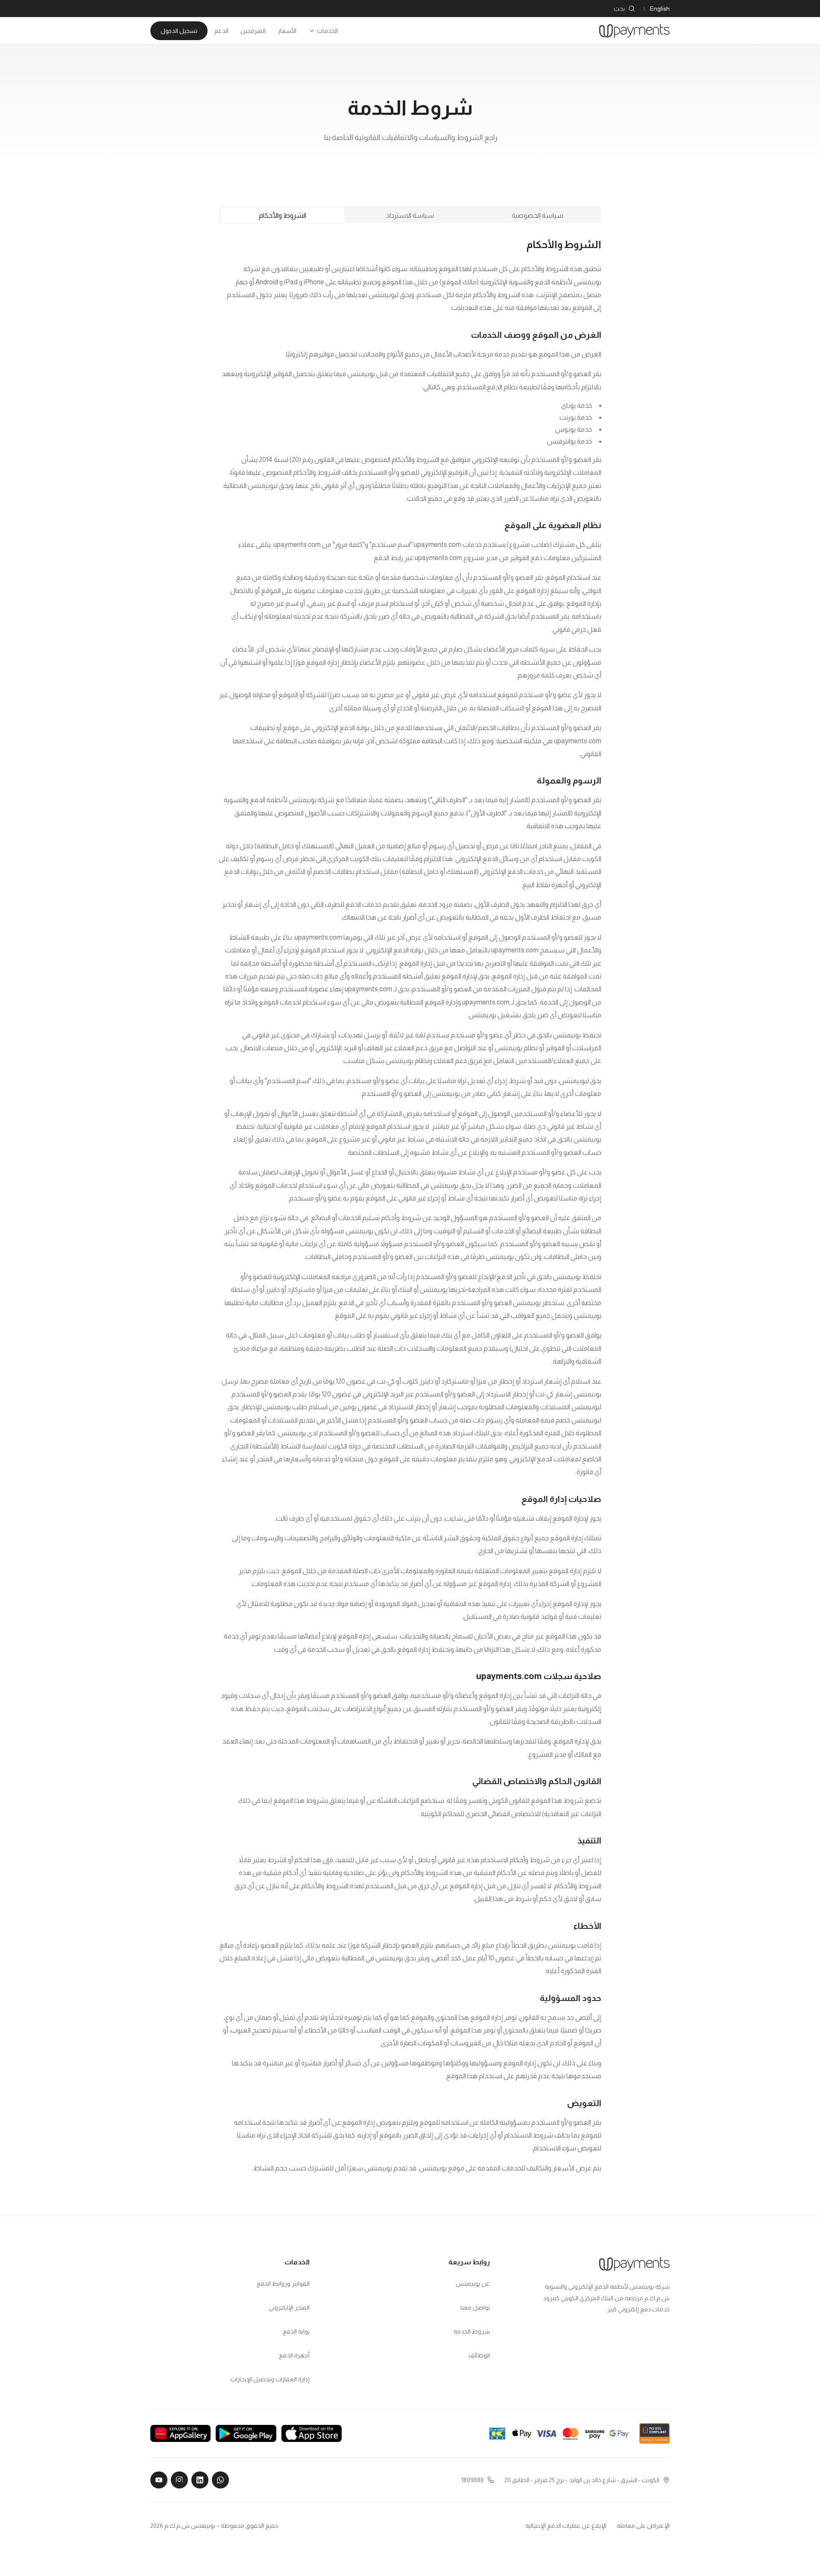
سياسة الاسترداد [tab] (410, 215)
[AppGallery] (180, 2433)
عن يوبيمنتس (473, 2284)
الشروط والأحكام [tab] (283, 215)
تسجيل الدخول (179, 31)
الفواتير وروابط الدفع (283, 2284)
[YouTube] (159, 2480)
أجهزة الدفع (294, 2355)
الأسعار (287, 31)
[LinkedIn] (200, 2480)
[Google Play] (246, 2433)
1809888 (473, 2480)
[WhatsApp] (220, 2480)
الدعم (221, 31)
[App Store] (312, 2433)
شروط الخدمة (471, 2331)
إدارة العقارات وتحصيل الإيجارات (270, 2379)
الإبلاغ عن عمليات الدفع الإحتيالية (566, 2526)
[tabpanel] (410, 1206)
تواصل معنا (475, 2307)
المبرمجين (253, 31)
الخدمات (327, 31)
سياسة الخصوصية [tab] (537, 215)
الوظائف (479, 2355)
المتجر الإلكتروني (289, 2307)
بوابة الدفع (296, 2331)
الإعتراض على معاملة (643, 2526)
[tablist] (410, 215)
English (660, 9)
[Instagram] (179, 2480)
